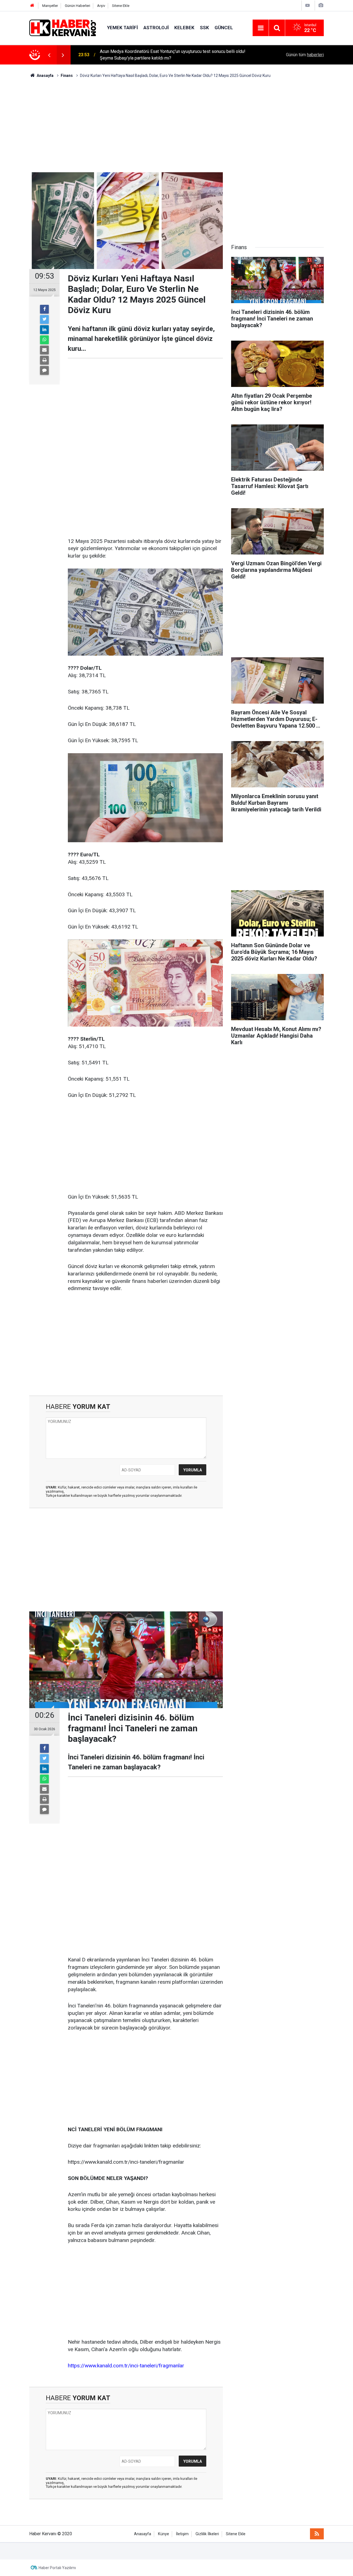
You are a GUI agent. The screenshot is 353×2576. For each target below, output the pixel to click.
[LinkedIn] (44, 330)
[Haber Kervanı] (63, 27)
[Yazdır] (44, 360)
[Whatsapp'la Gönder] (44, 340)
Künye (164, 2534)
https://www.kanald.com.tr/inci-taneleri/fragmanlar (126, 2366)
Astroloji (156, 28)
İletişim (182, 2534)
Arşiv (101, 6)
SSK (204, 28)
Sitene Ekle (121, 6)
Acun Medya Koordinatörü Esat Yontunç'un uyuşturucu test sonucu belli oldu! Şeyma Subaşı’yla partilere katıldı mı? (173, 55)
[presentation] (49, 55)
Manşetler (50, 6)
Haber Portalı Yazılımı (57, 2568)
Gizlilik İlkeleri (207, 2534)
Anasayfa (143, 2534)
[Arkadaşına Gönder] (44, 350)
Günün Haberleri (77, 6)
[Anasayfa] (32, 6)
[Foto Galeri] (321, 5)
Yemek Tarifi (122, 28)
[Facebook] (44, 309)
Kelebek (184, 28)
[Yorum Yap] (44, 370)
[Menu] (261, 28)
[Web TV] (307, 5)
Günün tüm (305, 55)
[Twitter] (44, 319)
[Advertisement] (176, 125)
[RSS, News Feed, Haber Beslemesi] (317, 2534)
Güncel (224, 28)
